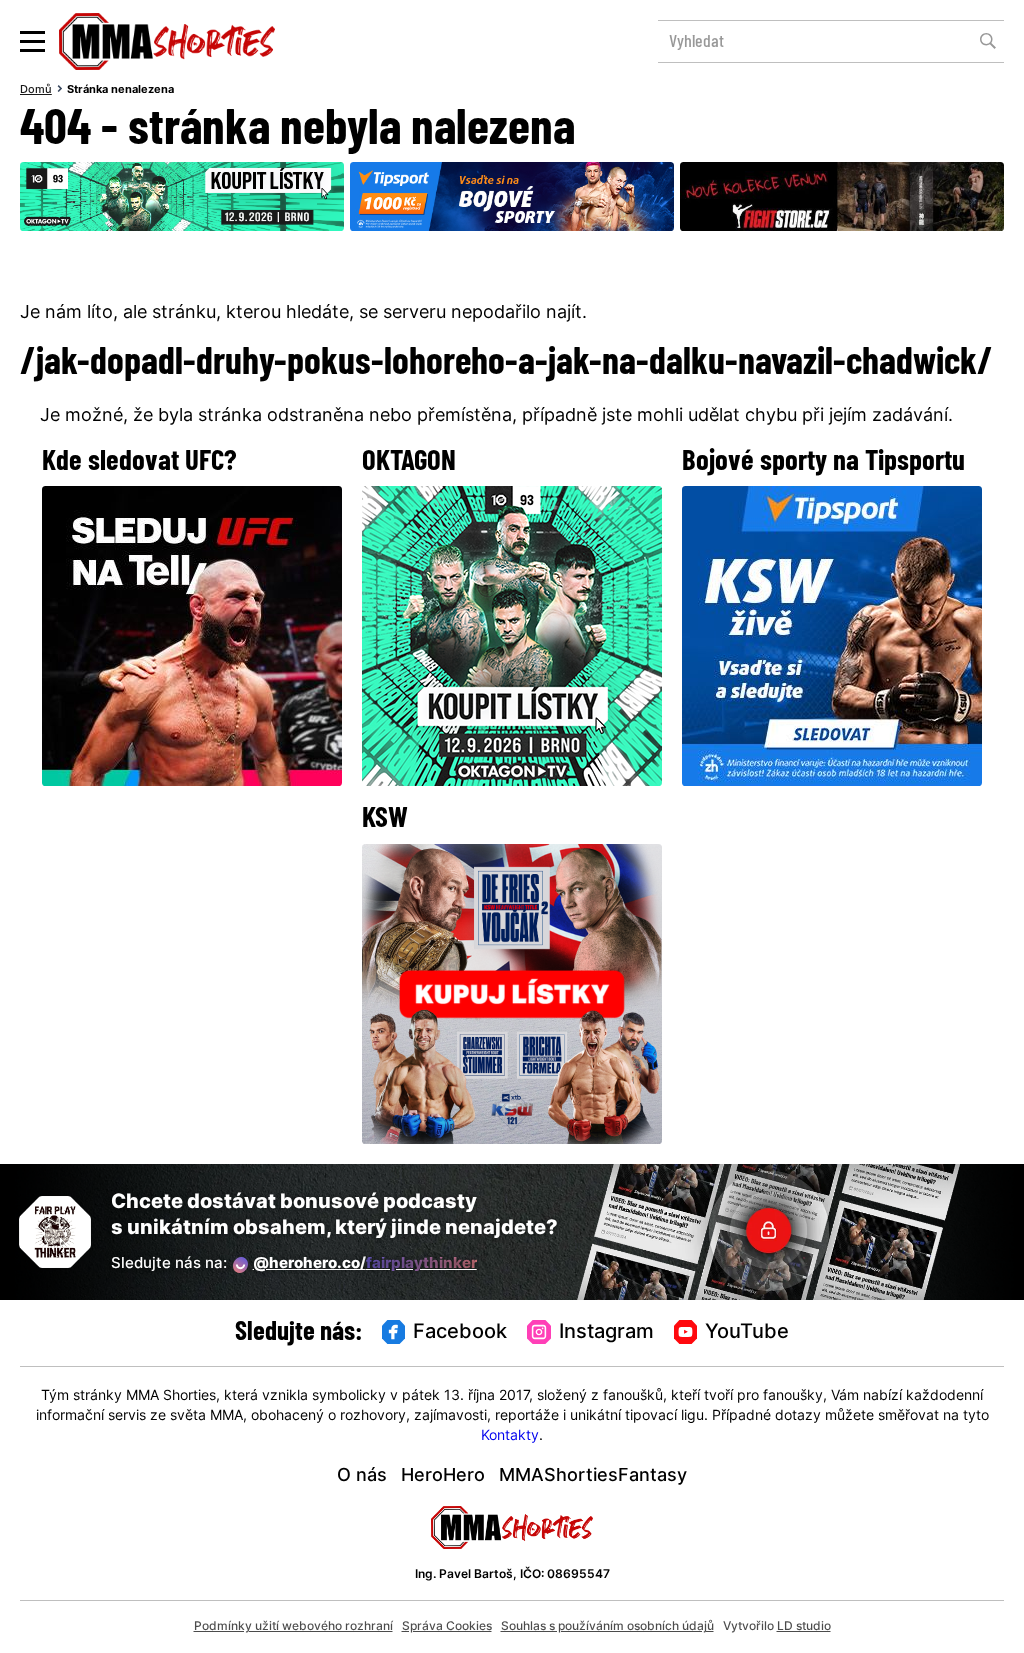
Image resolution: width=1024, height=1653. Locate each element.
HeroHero (443, 1476)
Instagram (606, 1333)
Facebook (460, 1333)
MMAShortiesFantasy (593, 1476)
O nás (362, 1476)
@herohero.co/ (365, 1264)
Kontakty (510, 1436)
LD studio (804, 1627)
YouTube (747, 1333)
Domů (36, 90)
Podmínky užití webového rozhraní (293, 1627)
